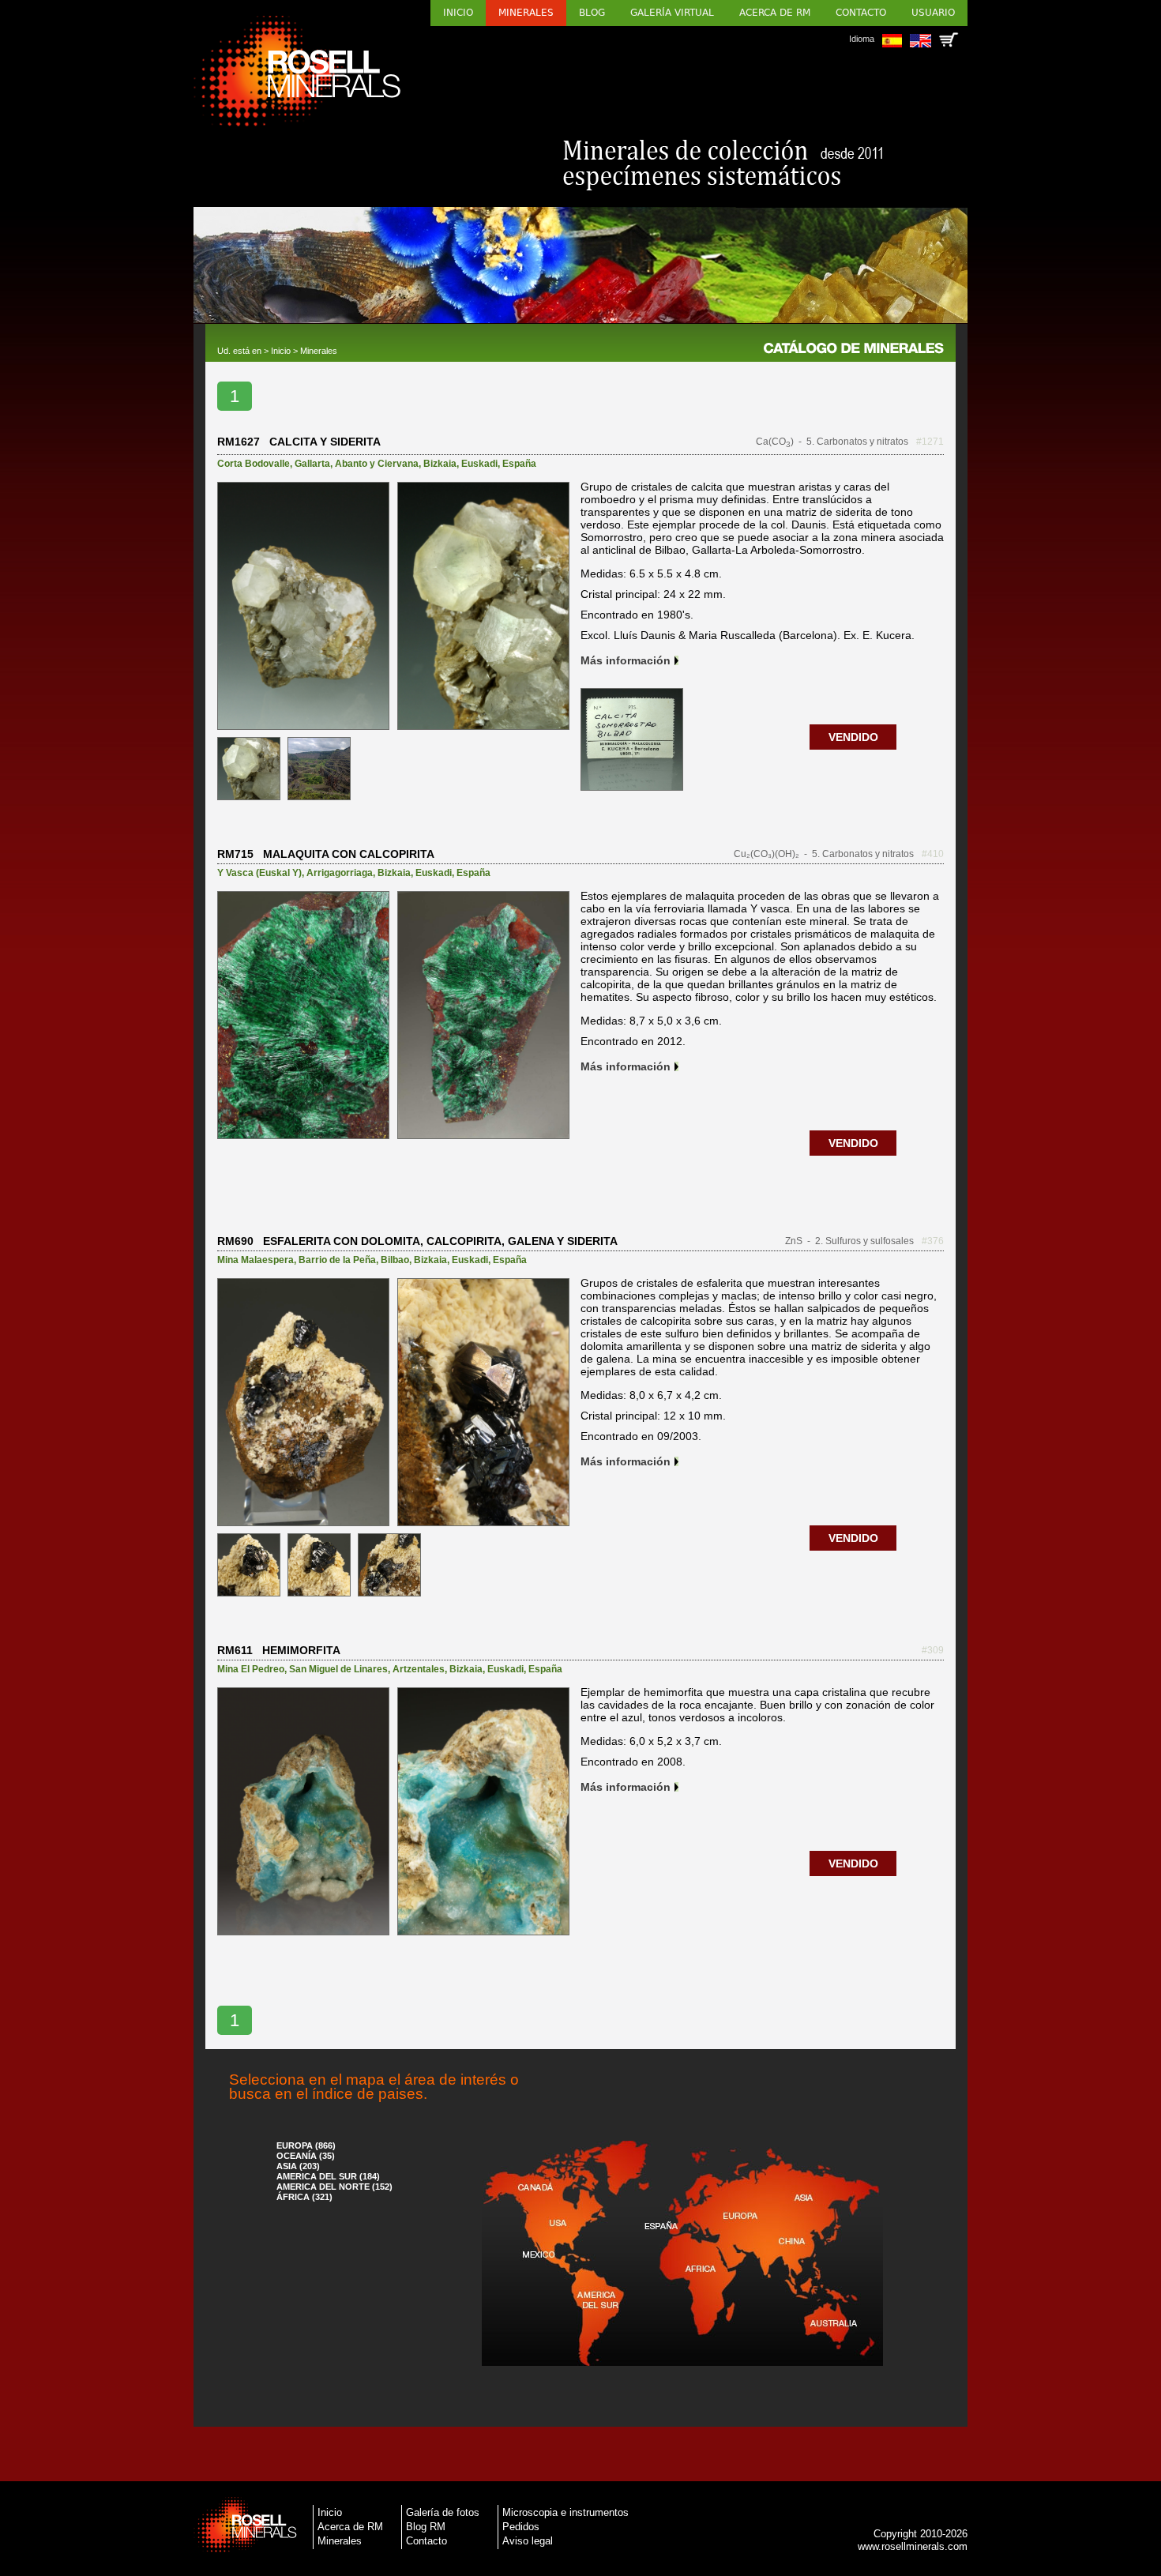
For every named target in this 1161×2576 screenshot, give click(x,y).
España (519, 464)
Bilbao (395, 1260)
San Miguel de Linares (338, 1669)
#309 (933, 1650)
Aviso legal (528, 2541)
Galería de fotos (443, 2512)
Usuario (933, 13)
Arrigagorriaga (340, 873)
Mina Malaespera (255, 1260)
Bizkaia (440, 464)
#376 (933, 1241)
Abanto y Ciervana (377, 464)
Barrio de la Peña (337, 1260)
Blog (592, 13)
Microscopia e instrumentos (565, 2512)
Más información (626, 660)
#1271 (930, 442)
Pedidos (521, 2527)
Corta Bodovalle (254, 464)
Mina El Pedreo (251, 1669)
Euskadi (479, 464)
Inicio (458, 13)
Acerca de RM (775, 13)
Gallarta (312, 464)
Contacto (861, 13)
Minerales (526, 13)
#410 (933, 854)
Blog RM (426, 2527)
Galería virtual (672, 13)
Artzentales (419, 1669)
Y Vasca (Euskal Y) (259, 873)
